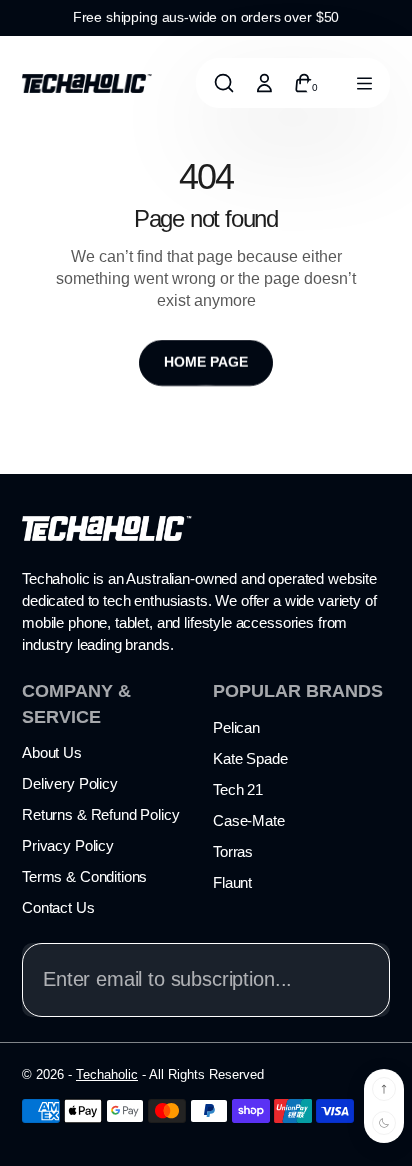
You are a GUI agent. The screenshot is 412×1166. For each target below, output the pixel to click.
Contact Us (58, 907)
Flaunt (232, 882)
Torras (233, 851)
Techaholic (107, 1074)
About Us (52, 752)
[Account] (264, 83)
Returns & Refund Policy (101, 814)
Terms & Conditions (84, 876)
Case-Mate (249, 820)
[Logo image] (87, 82)
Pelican (236, 727)
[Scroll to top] (384, 1089)
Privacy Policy (68, 845)
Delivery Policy (70, 783)
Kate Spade (250, 758)
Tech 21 (238, 789)
